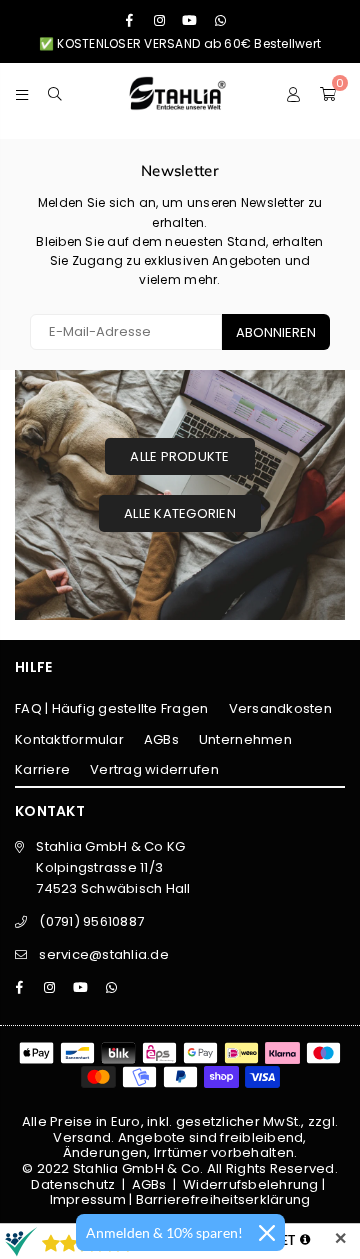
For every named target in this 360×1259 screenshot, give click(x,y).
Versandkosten (280, 708)
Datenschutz (73, 1184)
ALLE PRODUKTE (179, 456)
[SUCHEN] (55, 93)
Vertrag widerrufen (154, 769)
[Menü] (22, 93)
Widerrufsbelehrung (251, 1184)
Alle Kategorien (180, 513)
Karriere (42, 769)
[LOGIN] (293, 93)
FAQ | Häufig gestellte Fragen (112, 708)
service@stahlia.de (104, 954)
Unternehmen (245, 739)
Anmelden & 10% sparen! (164, 1232)
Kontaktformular (69, 739)
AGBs (161, 739)
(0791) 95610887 (91, 921)
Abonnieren (276, 332)
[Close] (267, 1233)
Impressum (88, 1199)
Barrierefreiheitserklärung (223, 1199)
